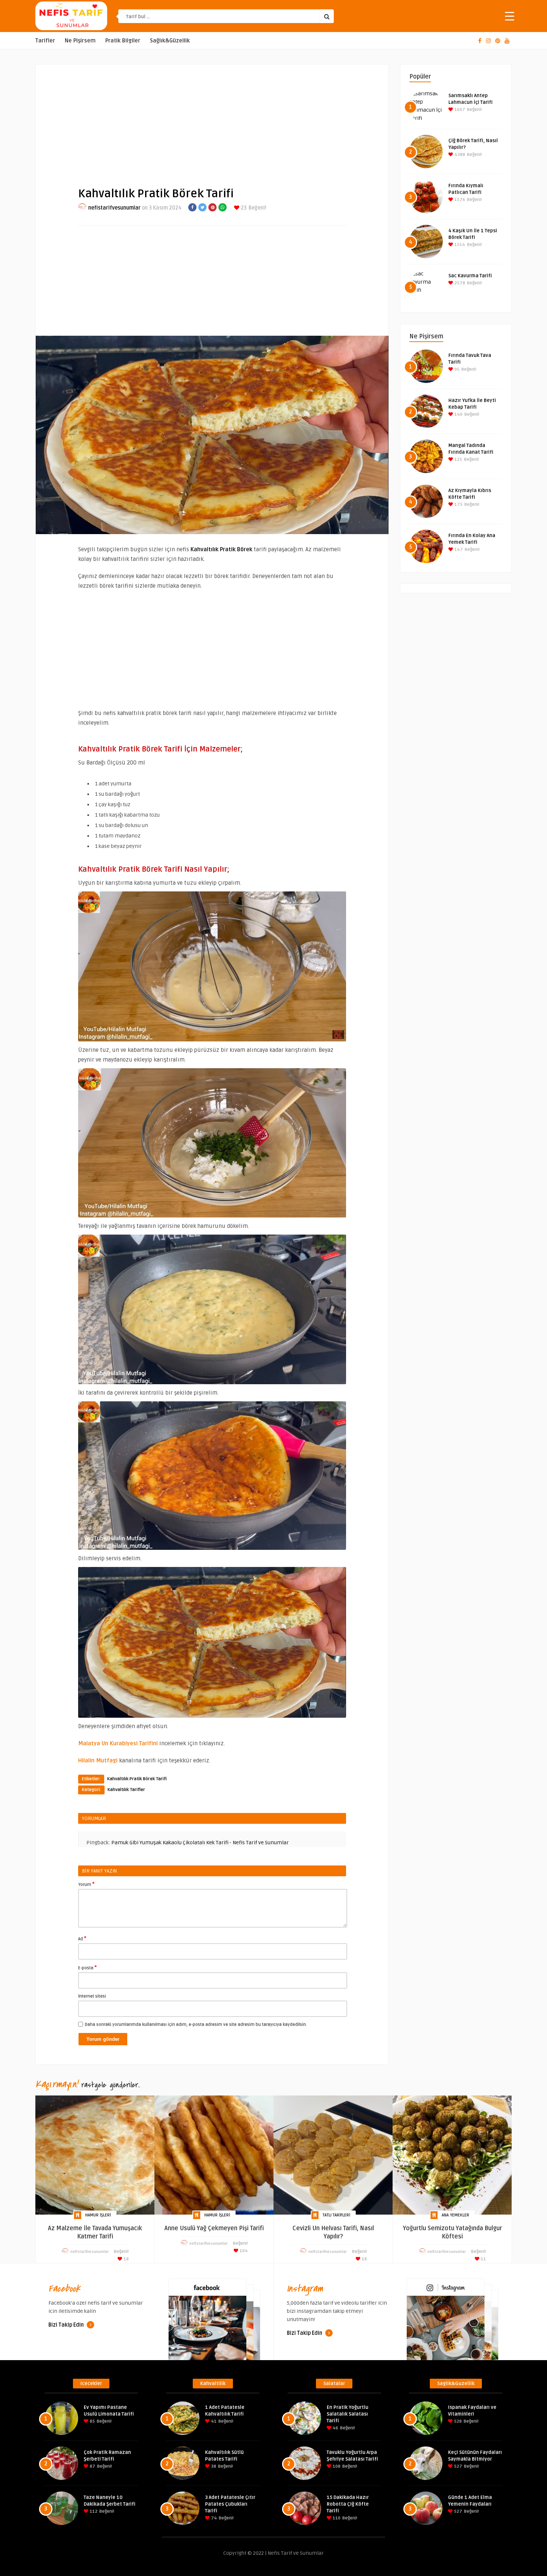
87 (92, 2466)
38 (213, 2466)
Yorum (86, 1884)
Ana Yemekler (455, 2215)
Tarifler (45, 41)
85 (92, 2421)
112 (93, 2511)
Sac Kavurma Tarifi (470, 276)
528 (457, 2421)
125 (458, 459)
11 (483, 2259)
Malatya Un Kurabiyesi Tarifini (118, 1743)
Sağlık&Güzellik (170, 41)
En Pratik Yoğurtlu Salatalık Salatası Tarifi (348, 2414)
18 (126, 2259)
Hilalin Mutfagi (98, 1761)
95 (456, 369)
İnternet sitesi (92, 1996)
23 (243, 208)
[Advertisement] (212, 119)
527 (458, 2466)
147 (458, 550)
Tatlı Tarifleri (336, 2215)
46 (335, 2428)
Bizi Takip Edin (67, 2325)
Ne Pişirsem (80, 41)
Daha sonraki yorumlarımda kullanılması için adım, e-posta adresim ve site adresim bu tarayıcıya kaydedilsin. (196, 2025)
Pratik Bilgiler (123, 41)
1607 (459, 110)
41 (213, 2421)
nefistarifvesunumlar (114, 208)
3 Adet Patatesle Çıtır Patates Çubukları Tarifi (230, 2504)
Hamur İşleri (98, 2215)
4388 (459, 155)
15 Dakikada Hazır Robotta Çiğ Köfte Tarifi (348, 2504)
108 (336, 2466)
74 (213, 2518)
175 (458, 505)
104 (243, 2251)
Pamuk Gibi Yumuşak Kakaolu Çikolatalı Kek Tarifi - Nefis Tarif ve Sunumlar (200, 1843)
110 (336, 2518)
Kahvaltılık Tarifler (126, 1790)
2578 (459, 283)
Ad (82, 1938)
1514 (459, 245)
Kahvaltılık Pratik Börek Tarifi (137, 1779)
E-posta (87, 1967)
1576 (459, 200)
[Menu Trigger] (510, 16)
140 (458, 414)
